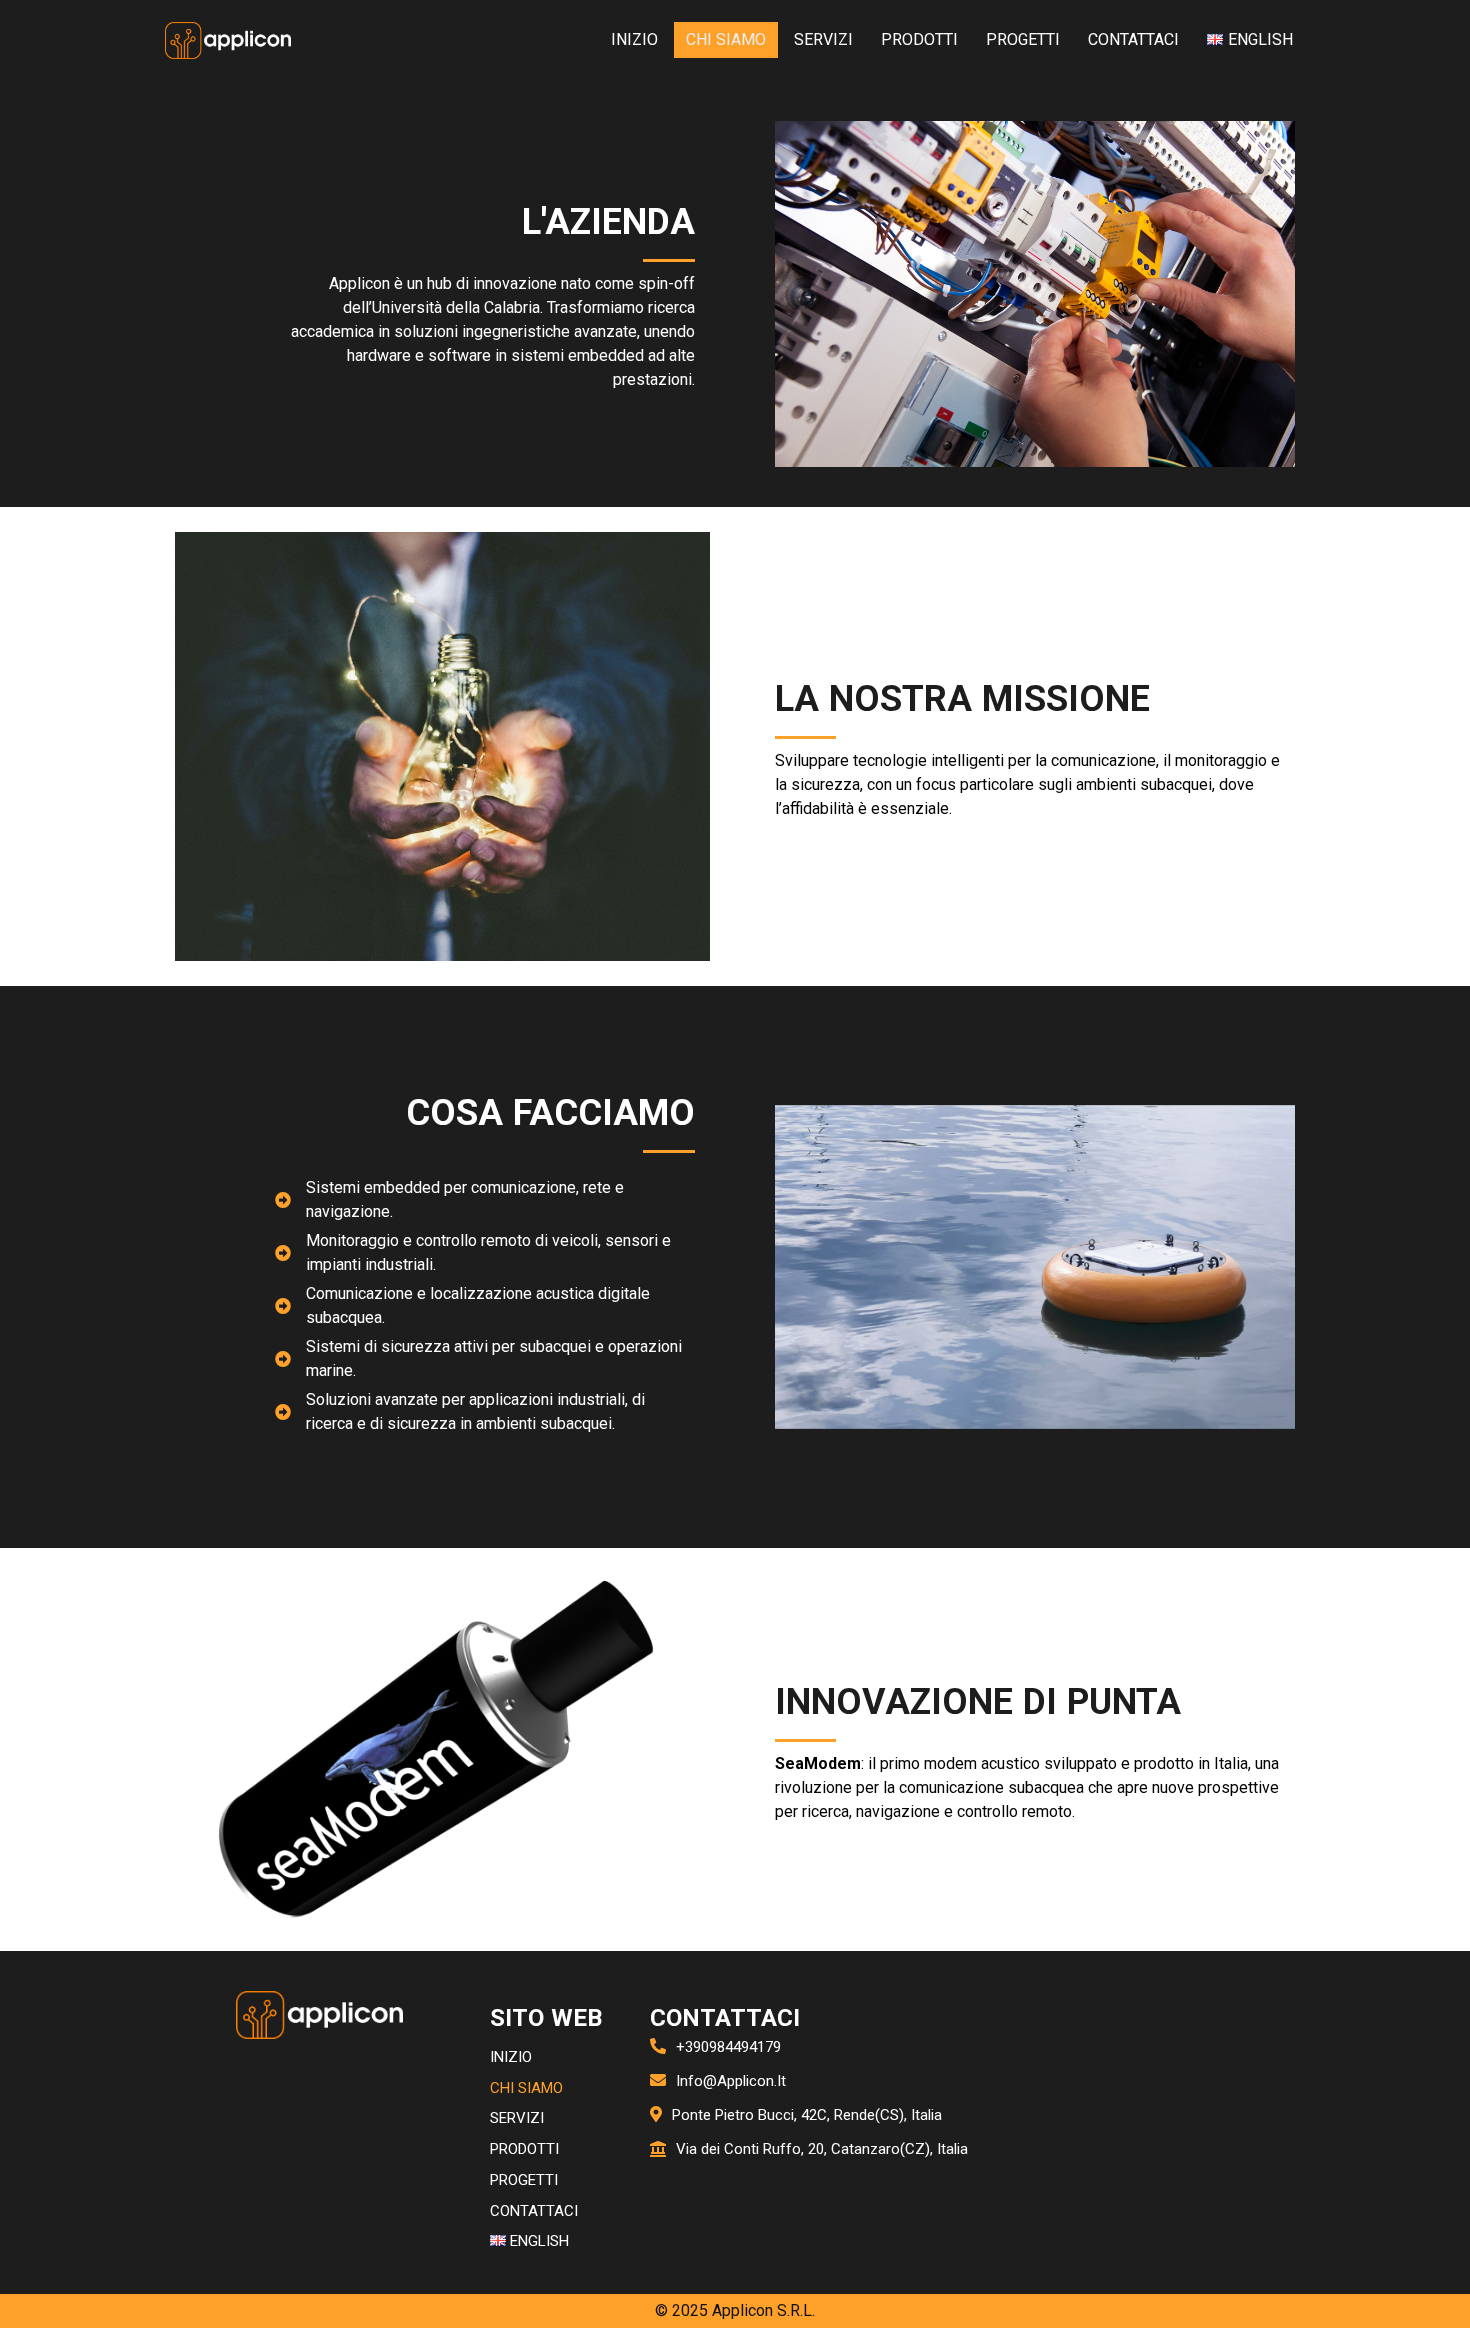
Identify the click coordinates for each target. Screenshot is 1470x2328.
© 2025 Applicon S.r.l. (735, 2310)
